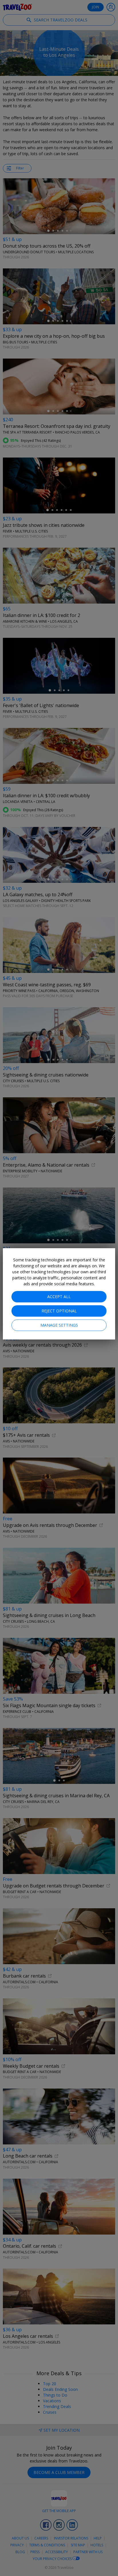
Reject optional (59, 1311)
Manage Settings (59, 1325)
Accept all (59, 1297)
